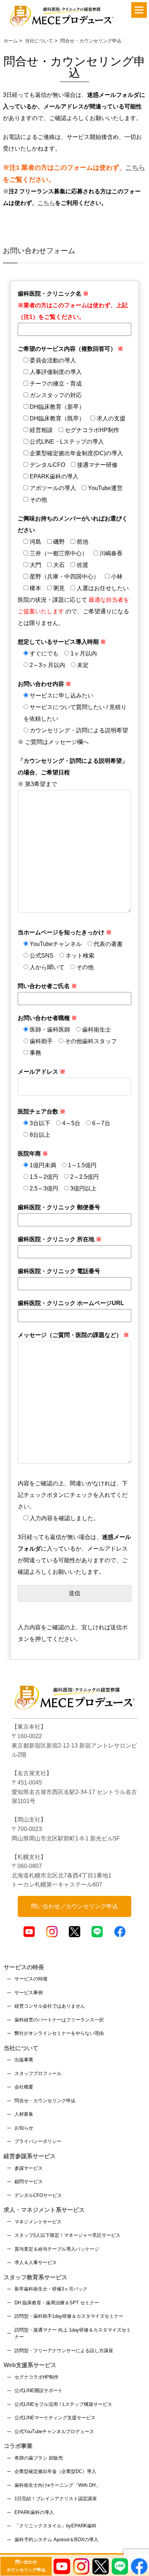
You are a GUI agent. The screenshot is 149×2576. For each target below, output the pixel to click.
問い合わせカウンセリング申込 (26, 2566)
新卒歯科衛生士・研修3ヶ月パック (51, 2289)
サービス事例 (29, 1993)
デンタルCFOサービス (38, 2195)
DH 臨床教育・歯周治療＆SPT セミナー (57, 2303)
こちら (135, 168)
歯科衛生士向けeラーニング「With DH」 (57, 2485)
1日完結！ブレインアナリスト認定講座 (56, 2499)
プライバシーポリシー (38, 2141)
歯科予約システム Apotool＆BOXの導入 (56, 2540)
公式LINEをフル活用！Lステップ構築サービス (63, 2404)
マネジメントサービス (38, 2222)
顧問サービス (29, 2182)
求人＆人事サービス (36, 2262)
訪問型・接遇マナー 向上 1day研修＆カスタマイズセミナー (73, 2334)
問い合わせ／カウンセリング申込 (74, 1906)
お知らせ (24, 2128)
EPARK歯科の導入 (34, 2512)
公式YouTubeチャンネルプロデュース (54, 2431)
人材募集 (24, 2114)
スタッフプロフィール (38, 2073)
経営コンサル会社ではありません (50, 2006)
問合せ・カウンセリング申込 (45, 2101)
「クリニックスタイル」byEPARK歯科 (56, 2526)
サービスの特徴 (31, 1979)
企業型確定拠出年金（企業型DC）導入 (55, 2471)
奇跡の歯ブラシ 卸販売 (39, 2458)
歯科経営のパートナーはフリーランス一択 (59, 2020)
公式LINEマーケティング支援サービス (55, 2418)
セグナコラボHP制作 (37, 2377)
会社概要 (24, 2087)
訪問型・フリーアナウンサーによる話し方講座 (64, 2351)
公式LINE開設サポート (39, 2390)
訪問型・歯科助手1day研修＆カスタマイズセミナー (69, 2316)
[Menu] (139, 10)
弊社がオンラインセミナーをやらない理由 (59, 2033)
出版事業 (24, 2060)
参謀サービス (29, 2168)
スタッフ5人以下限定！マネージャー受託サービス (67, 2235)
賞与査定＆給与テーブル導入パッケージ (57, 2249)
